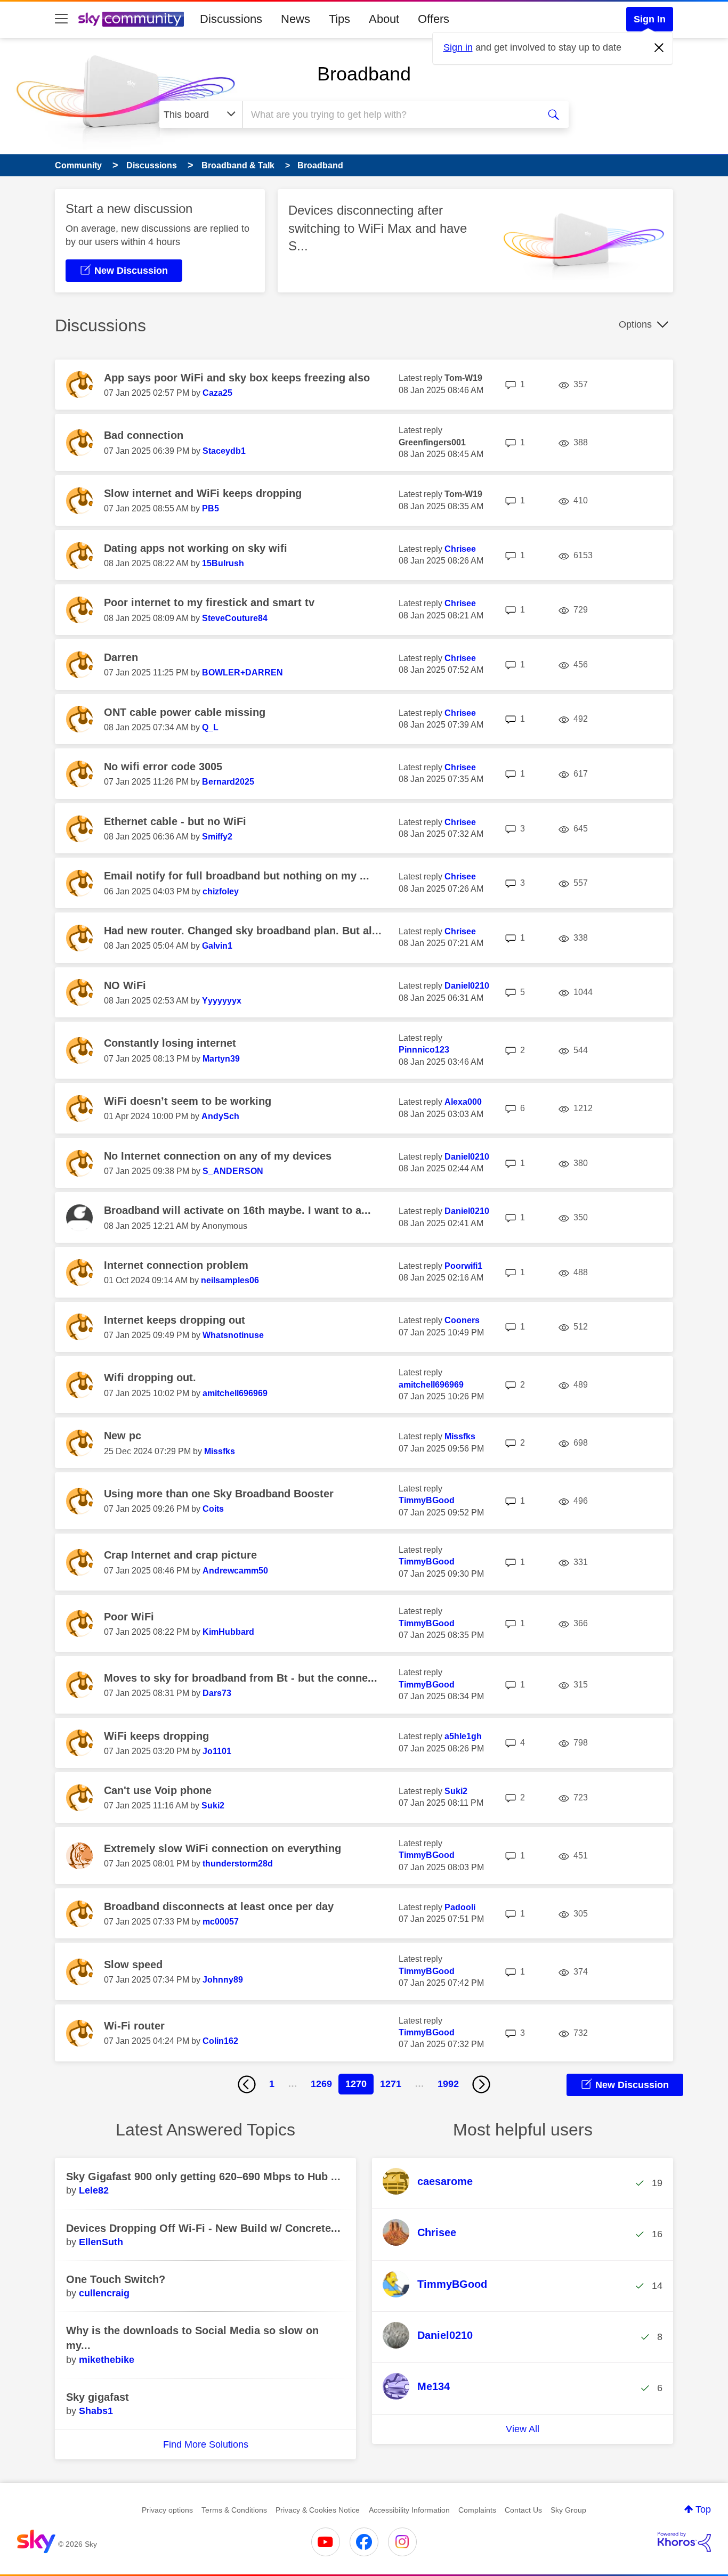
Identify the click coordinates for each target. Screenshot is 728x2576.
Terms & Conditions (234, 2510)
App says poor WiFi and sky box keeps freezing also (237, 378)
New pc (123, 1436)
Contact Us (523, 2510)
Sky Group (568, 2510)
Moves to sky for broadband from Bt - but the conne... (241, 1678)
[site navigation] (61, 19)
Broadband (364, 74)
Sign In (650, 19)
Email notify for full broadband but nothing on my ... (237, 876)
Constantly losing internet (170, 1043)
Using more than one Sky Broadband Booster (219, 1494)
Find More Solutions (206, 2444)
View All (523, 2429)
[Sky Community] (131, 19)
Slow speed (133, 1964)
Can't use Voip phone (158, 1790)
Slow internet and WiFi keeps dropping (203, 493)
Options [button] (635, 324)
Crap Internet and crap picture (180, 1555)
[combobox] (390, 115)
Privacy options (167, 2510)
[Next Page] (481, 2084)
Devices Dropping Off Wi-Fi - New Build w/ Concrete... (203, 2228)
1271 (391, 2084)
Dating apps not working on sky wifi (196, 548)
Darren (121, 657)
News (296, 19)
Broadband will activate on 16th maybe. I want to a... (237, 1210)
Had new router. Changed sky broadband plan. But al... (243, 931)
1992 (448, 2084)
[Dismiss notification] (659, 48)
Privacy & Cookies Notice (318, 2510)
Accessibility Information (409, 2510)
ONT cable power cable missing (185, 712)
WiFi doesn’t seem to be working (188, 1101)
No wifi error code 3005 (163, 767)
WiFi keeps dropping (156, 1736)
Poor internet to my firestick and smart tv (209, 602)
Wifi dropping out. (150, 1377)
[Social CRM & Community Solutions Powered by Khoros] (684, 2542)
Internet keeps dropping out (175, 1320)
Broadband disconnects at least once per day (219, 1906)
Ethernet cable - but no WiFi (175, 821)
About (384, 19)
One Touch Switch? (116, 2279)
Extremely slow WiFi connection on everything (223, 1848)
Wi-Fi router (134, 2026)
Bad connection (144, 435)
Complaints (477, 2510)
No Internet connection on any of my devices (218, 1156)
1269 (321, 2084)
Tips (339, 19)
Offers (434, 19)
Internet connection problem (176, 1265)
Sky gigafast (98, 2397)
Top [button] (703, 2509)
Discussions (231, 19)
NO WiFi (125, 985)
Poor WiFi (129, 1617)
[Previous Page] (247, 2084)
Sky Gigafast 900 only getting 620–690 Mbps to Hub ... (203, 2176)
